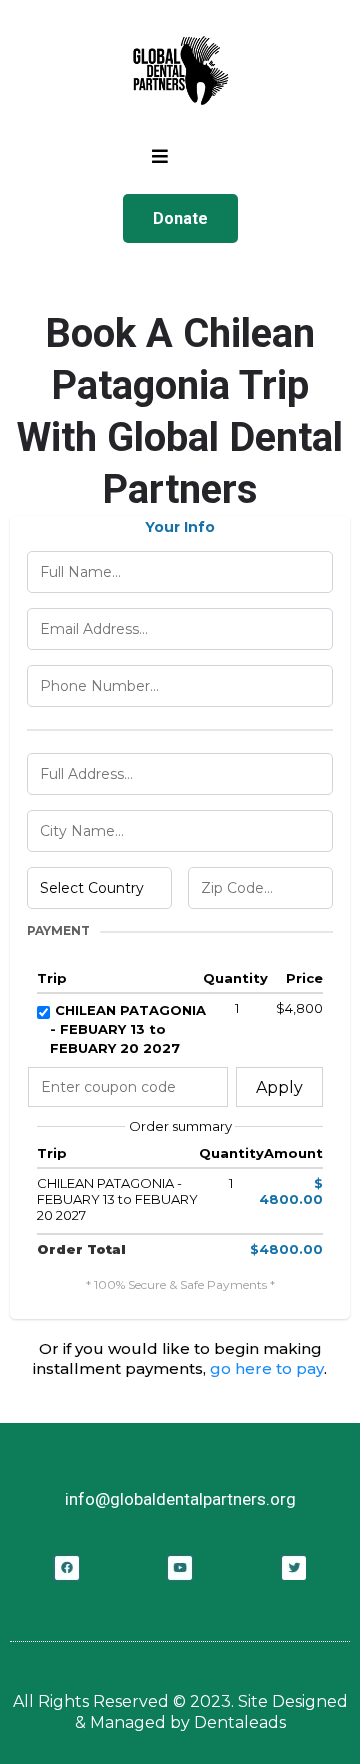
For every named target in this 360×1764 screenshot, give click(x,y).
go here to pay (267, 1368)
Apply (279, 1087)
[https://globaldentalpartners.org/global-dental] (180, 70)
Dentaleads (240, 1722)
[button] (160, 157)
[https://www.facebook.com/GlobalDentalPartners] (66, 1568)
